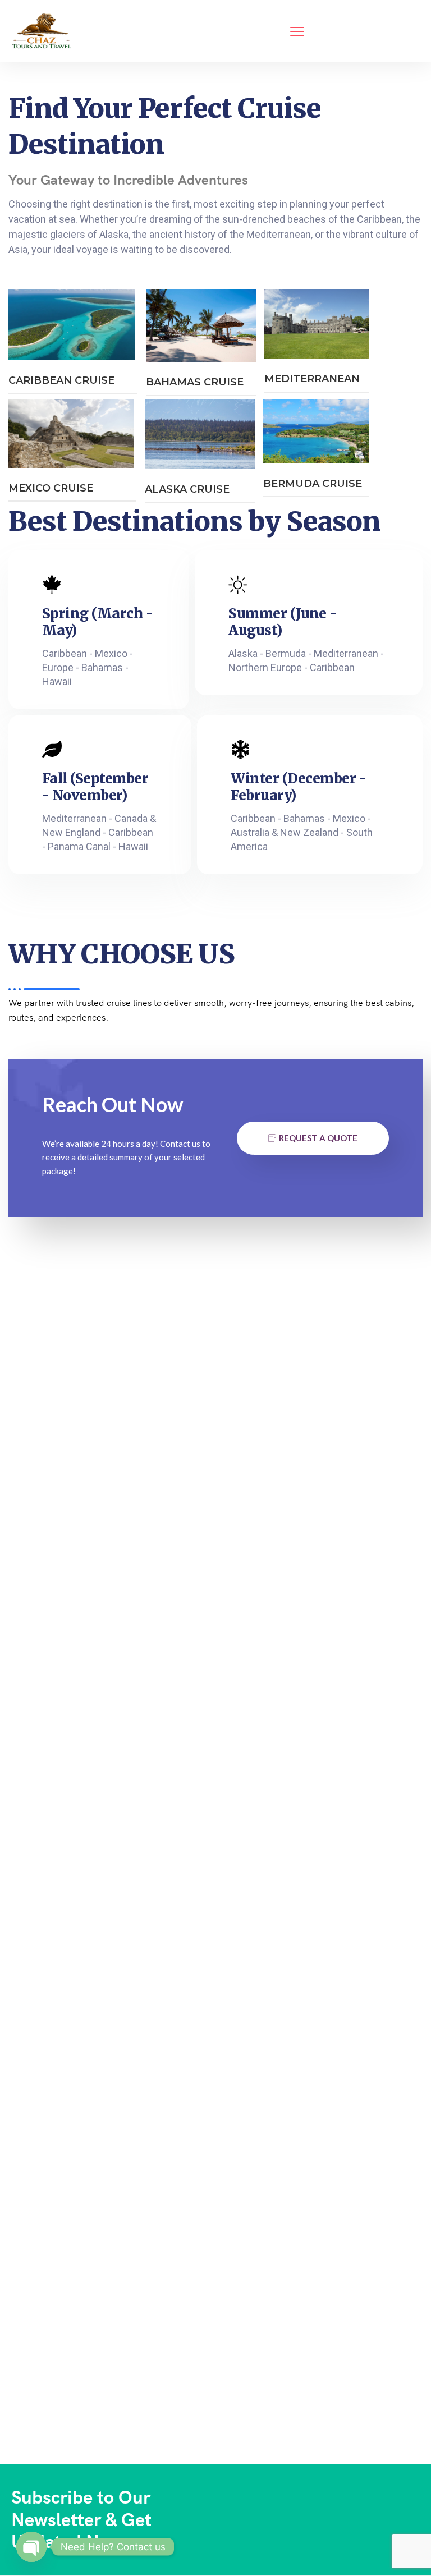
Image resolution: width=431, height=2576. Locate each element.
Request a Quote (318, 1138)
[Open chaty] (31, 2547)
